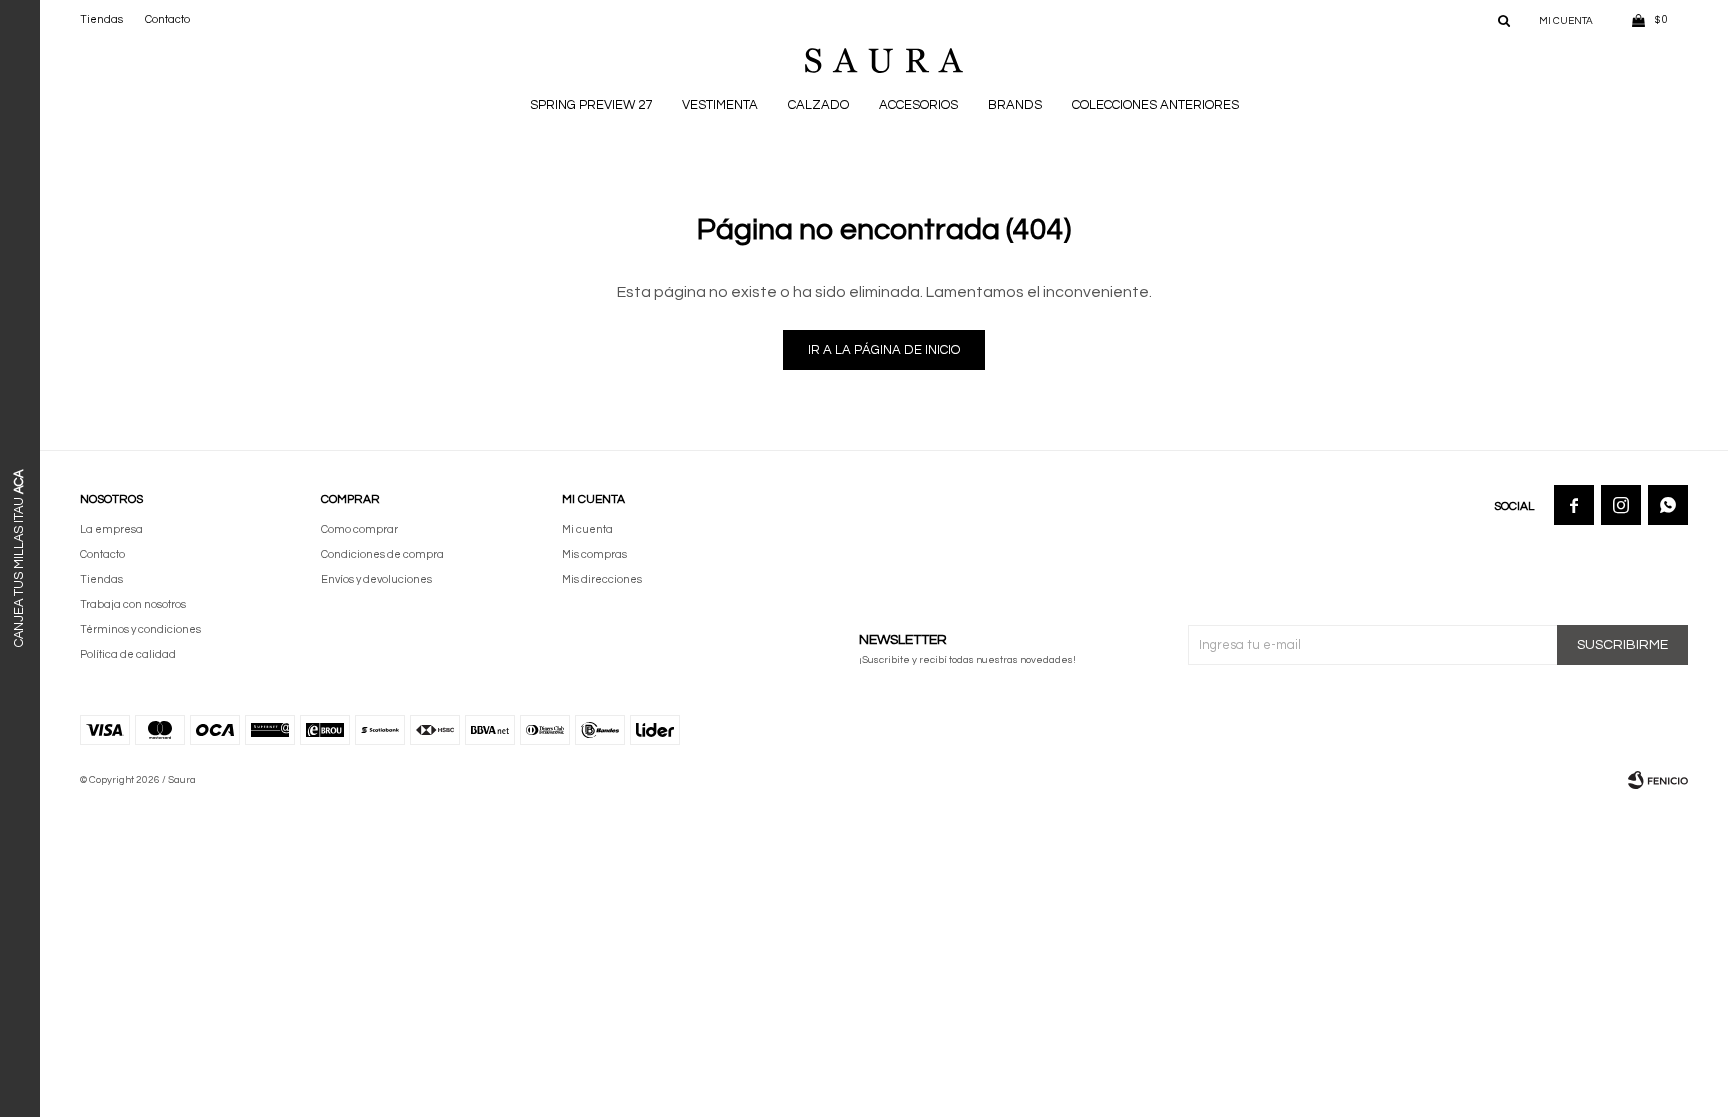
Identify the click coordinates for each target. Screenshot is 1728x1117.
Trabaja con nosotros (133, 604)
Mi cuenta (587, 529)
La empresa (111, 529)
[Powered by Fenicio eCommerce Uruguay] (1658, 780)
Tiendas (101, 19)
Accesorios (918, 105)
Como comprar (359, 529)
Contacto (167, 19)
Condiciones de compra (382, 554)
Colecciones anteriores (1155, 105)
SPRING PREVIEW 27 (591, 105)
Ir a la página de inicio (884, 350)
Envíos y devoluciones (376, 579)
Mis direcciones (602, 579)
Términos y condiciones (140, 629)
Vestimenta (720, 105)
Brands (1015, 105)
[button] (1504, 20)
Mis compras (594, 554)
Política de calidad (128, 654)
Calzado (818, 105)
